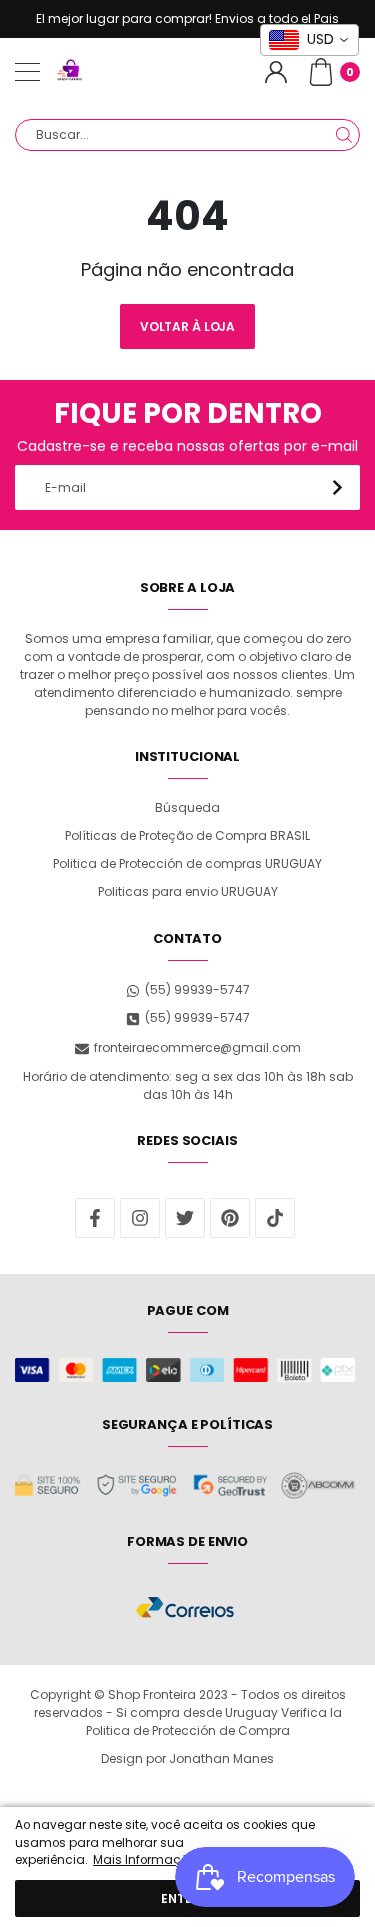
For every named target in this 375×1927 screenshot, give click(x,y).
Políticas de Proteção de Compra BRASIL (187, 835)
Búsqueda (187, 807)
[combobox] (187, 135)
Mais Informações (147, 1860)
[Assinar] (337, 487)
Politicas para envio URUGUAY (188, 891)
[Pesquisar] (344, 135)
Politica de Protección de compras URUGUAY (187, 863)
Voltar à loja (187, 326)
